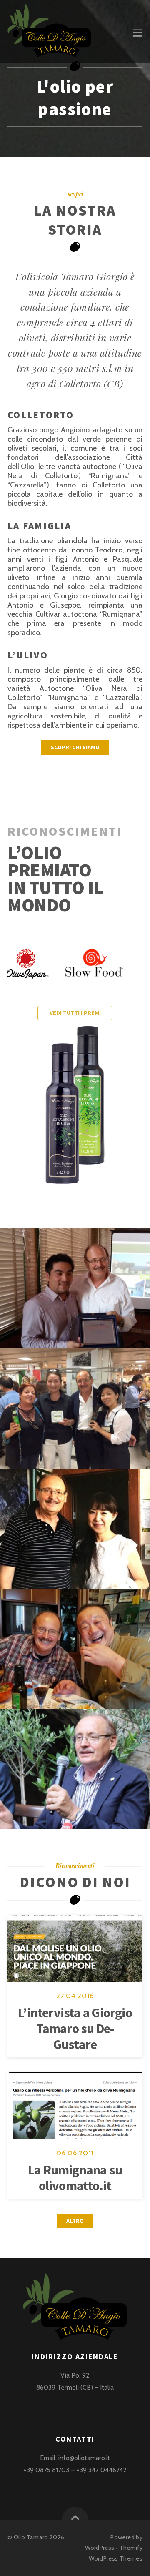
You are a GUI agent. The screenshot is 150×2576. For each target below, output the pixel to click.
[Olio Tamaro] (49, 52)
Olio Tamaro (31, 2537)
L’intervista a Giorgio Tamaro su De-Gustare (75, 2029)
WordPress (100, 2548)
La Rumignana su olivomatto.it (75, 2178)
